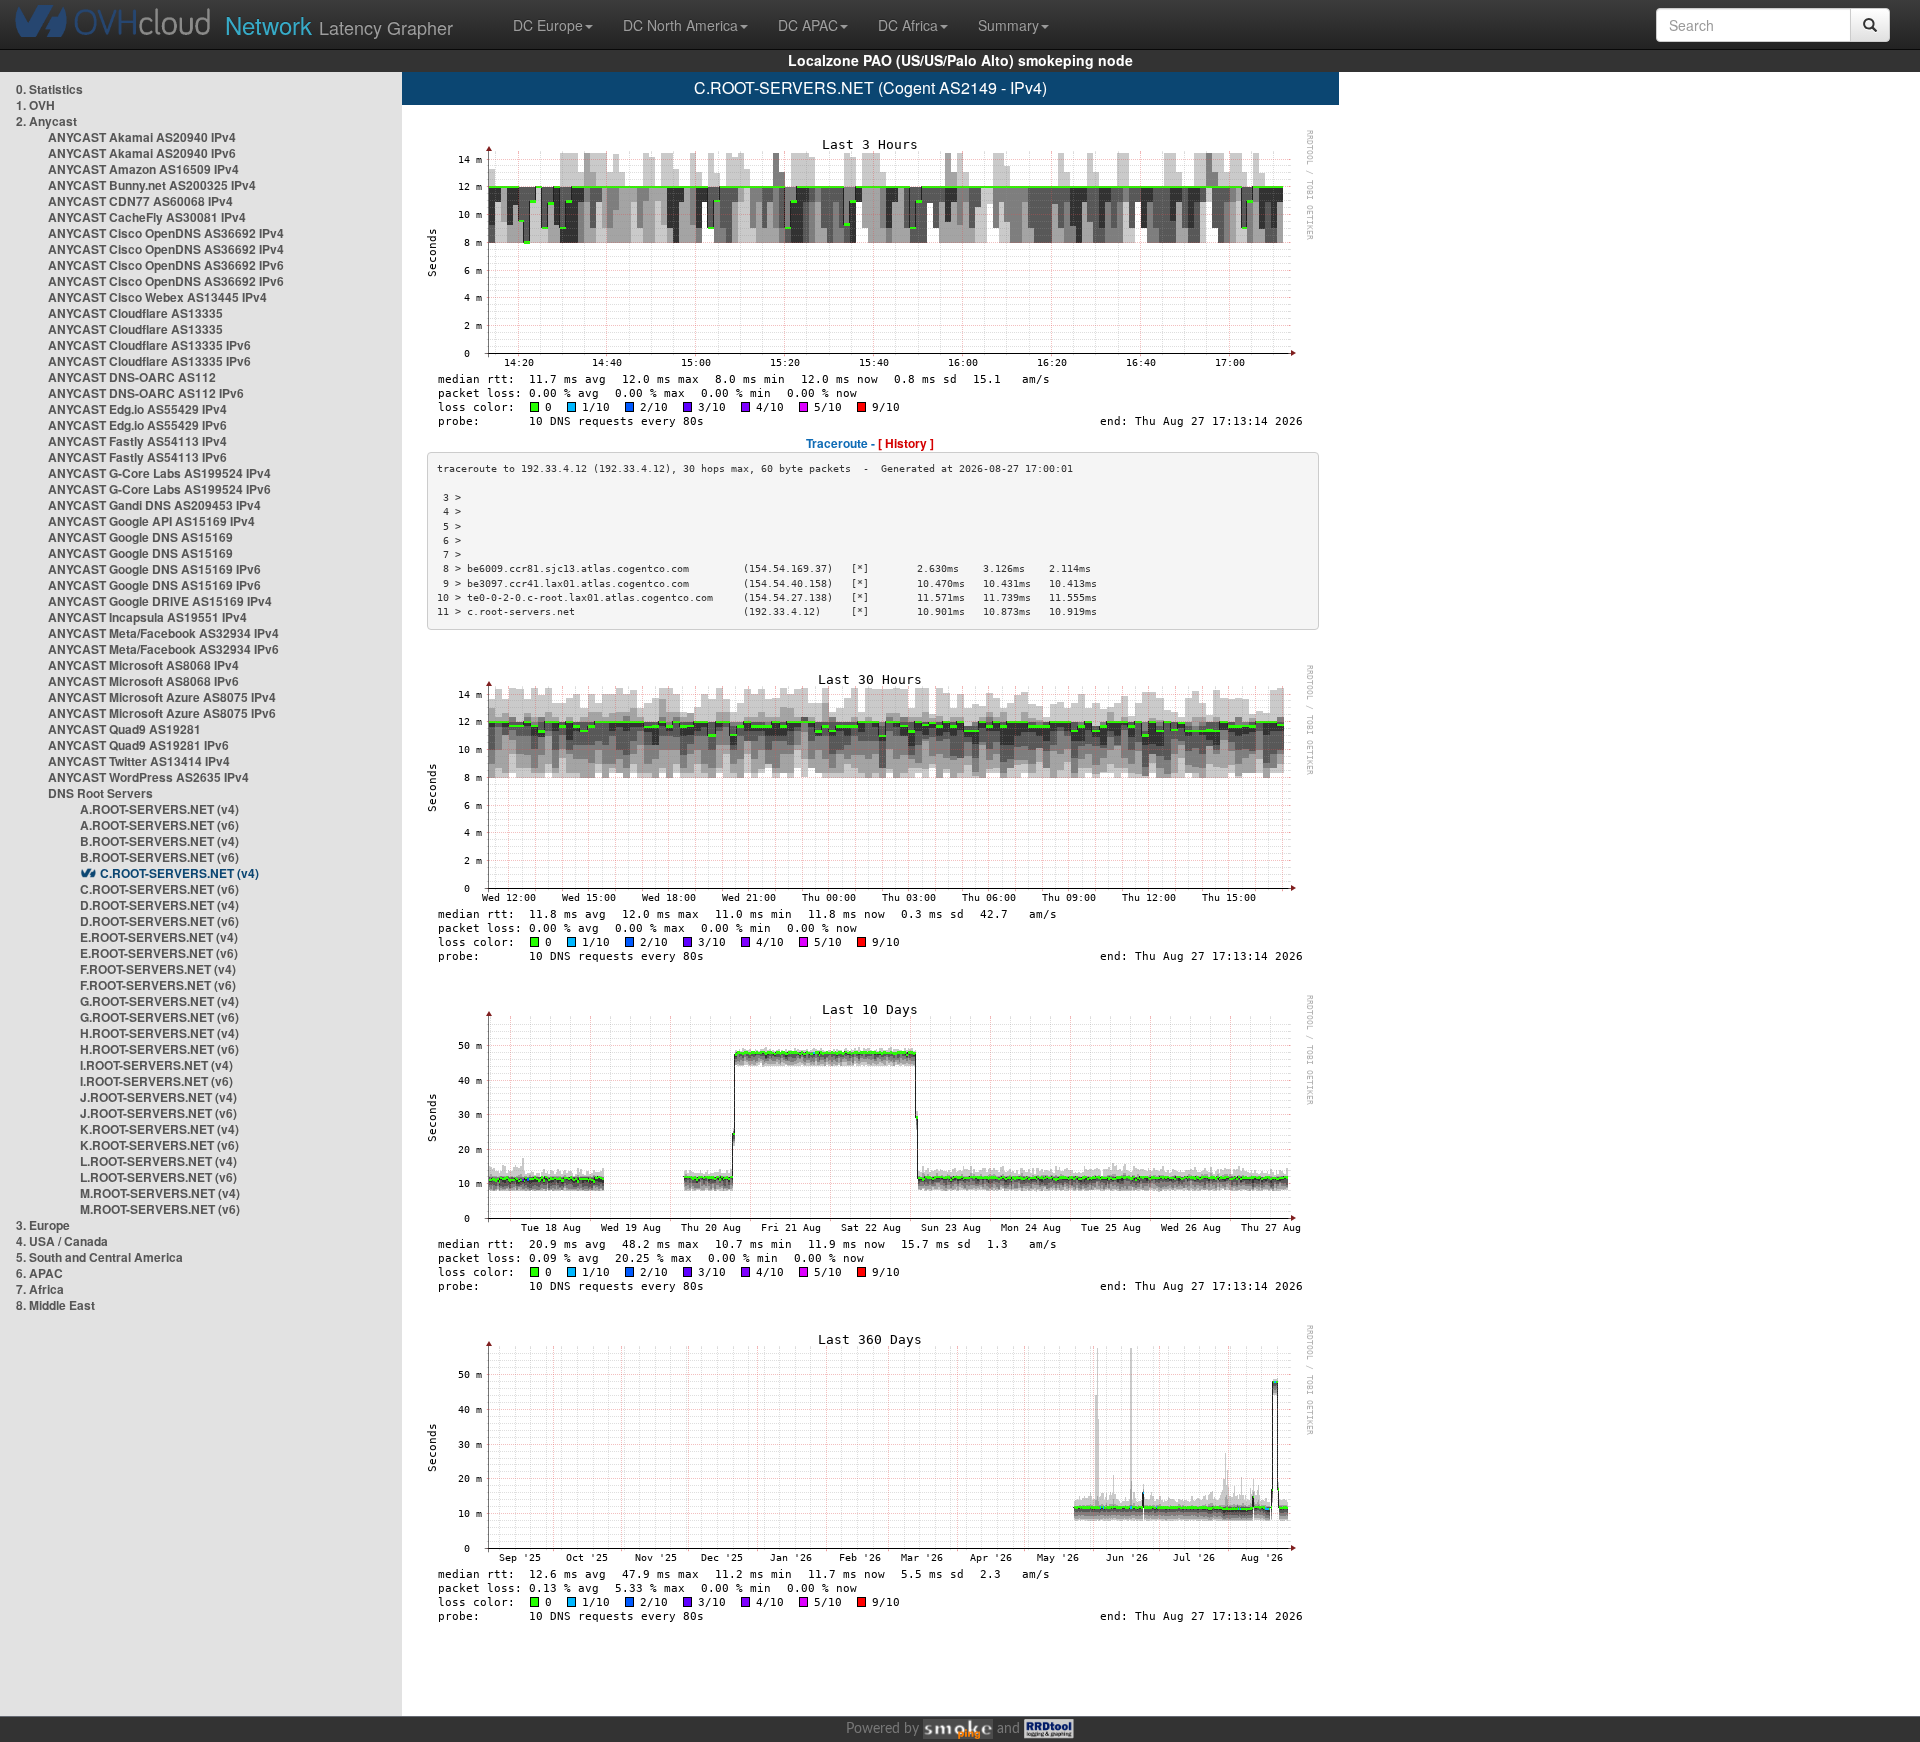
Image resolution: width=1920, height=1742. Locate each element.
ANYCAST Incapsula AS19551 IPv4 (147, 617)
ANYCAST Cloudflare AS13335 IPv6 (149, 345)
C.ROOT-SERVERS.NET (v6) (159, 889)
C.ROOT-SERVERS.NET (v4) (179, 873)
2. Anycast (46, 121)
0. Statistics (49, 89)
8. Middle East (55, 1305)
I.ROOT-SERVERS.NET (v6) (156, 1081)
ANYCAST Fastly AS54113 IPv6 (137, 457)
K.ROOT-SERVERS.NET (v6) (159, 1145)
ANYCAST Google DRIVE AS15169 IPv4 (160, 601)
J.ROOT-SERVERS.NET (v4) (158, 1097)
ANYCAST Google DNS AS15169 (140, 537)
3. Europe (43, 1225)
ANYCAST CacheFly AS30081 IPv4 (147, 217)
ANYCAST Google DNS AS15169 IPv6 (154, 569)
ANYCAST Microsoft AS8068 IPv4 (143, 665)
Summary (1008, 25)
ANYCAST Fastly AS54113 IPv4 (137, 441)
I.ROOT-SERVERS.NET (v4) (156, 1065)
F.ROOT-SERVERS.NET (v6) (158, 985)
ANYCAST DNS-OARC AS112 (132, 377)
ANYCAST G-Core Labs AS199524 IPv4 (159, 473)
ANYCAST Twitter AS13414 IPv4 (139, 761)
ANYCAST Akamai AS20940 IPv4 (142, 137)
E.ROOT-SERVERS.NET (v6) (159, 953)
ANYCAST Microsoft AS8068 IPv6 (143, 681)
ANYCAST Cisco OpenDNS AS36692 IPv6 (166, 265)
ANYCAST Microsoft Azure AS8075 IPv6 (162, 713)
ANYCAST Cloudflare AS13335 (135, 313)
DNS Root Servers (100, 793)
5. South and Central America (99, 1257)
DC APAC (808, 25)
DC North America (680, 25)
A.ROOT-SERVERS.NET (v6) (159, 825)
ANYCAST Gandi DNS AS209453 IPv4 (154, 505)
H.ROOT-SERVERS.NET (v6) (159, 1049)
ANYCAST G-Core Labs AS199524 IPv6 (159, 489)
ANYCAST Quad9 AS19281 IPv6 (138, 745)
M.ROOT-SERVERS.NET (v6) (160, 1209)
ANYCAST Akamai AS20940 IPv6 (142, 153)
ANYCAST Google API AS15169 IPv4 (151, 521)
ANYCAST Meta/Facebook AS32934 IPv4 (163, 633)
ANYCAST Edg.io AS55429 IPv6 (137, 425)
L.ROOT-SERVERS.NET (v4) (158, 1161)
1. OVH (35, 105)
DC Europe (548, 25)
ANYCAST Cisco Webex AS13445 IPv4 (157, 297)
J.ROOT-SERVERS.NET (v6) (158, 1113)
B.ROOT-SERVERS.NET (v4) (159, 841)
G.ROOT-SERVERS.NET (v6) (159, 1017)
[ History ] (906, 443)
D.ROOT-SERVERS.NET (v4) (159, 905)
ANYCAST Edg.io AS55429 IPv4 (137, 409)
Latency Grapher (339, 24)
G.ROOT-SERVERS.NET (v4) (159, 1001)
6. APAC (39, 1273)
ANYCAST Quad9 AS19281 (124, 729)
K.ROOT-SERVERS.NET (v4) (159, 1129)
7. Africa (40, 1289)
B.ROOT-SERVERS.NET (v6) (159, 857)
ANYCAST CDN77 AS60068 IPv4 (140, 201)
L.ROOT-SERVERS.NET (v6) (158, 1177)
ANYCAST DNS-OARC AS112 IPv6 (146, 393)
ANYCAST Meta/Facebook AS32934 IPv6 (163, 649)
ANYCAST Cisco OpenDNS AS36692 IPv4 (166, 233)
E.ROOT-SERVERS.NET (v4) (159, 937)
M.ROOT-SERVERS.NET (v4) (160, 1193)
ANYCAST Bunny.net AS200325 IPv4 (152, 185)
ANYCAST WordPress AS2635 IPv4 (148, 777)
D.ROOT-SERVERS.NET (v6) (159, 921)
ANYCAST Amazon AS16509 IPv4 (143, 169)
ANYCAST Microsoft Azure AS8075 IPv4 (162, 697)
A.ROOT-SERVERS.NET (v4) (159, 809)
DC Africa (908, 25)
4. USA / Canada (62, 1241)
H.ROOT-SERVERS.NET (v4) (159, 1033)
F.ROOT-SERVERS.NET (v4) (158, 969)
